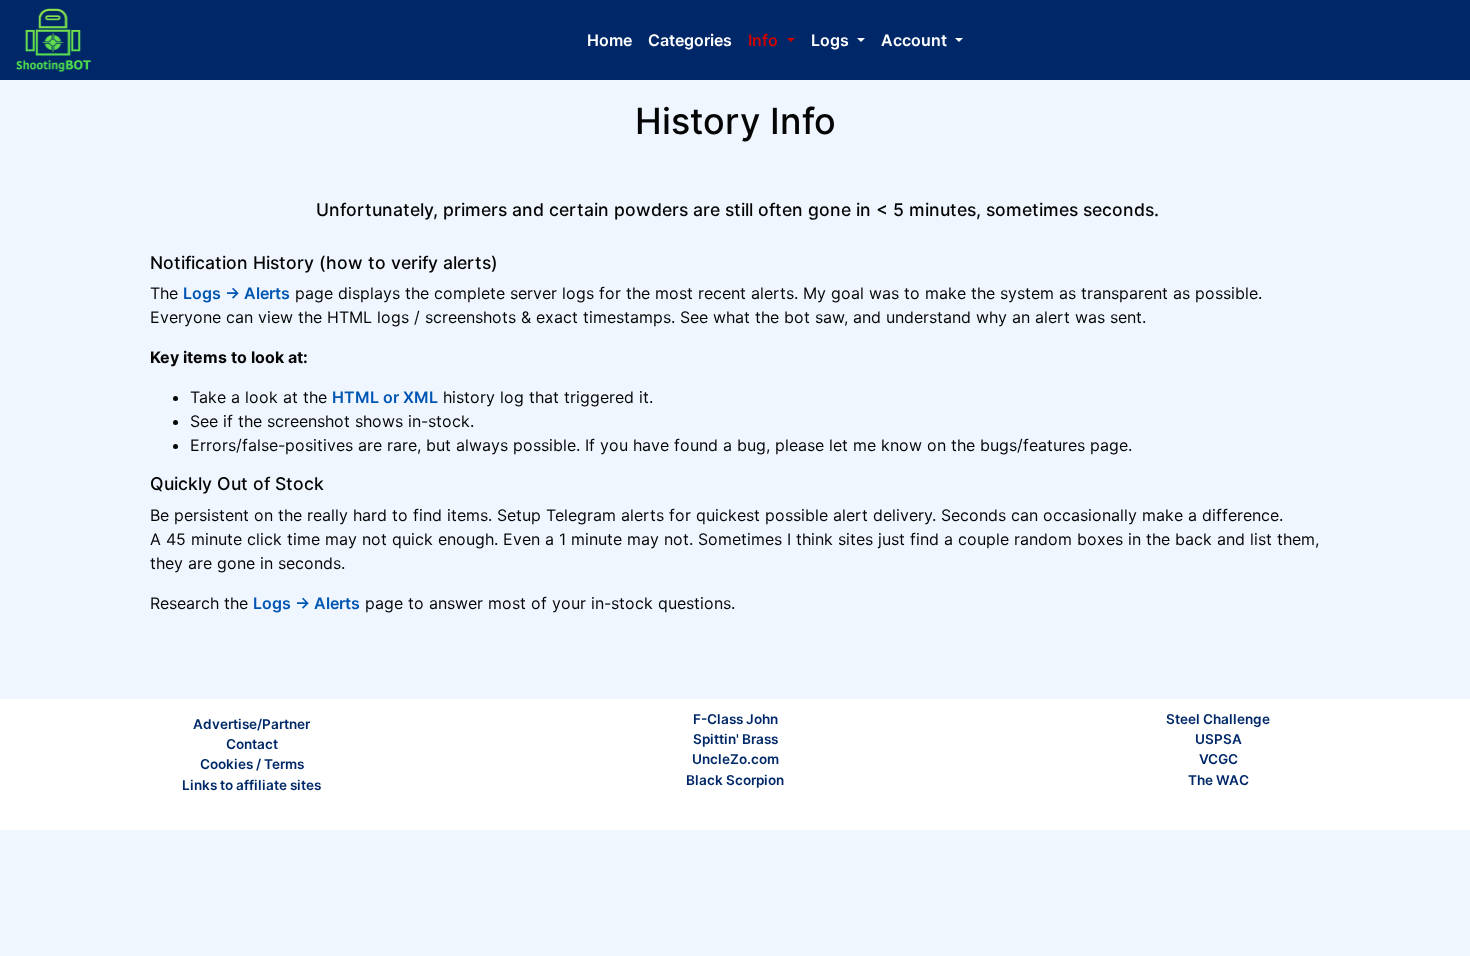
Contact (252, 744)
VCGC (1218, 759)
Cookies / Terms (252, 764)
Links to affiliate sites (251, 785)
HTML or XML (385, 397)
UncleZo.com (735, 759)
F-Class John (735, 719)
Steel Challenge (1218, 719)
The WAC (1218, 780)
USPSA (1218, 739)
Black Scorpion (735, 780)
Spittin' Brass (735, 739)
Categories (690, 40)
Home (609, 40)
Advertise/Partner (251, 724)
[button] (771, 40)
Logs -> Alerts (236, 293)
